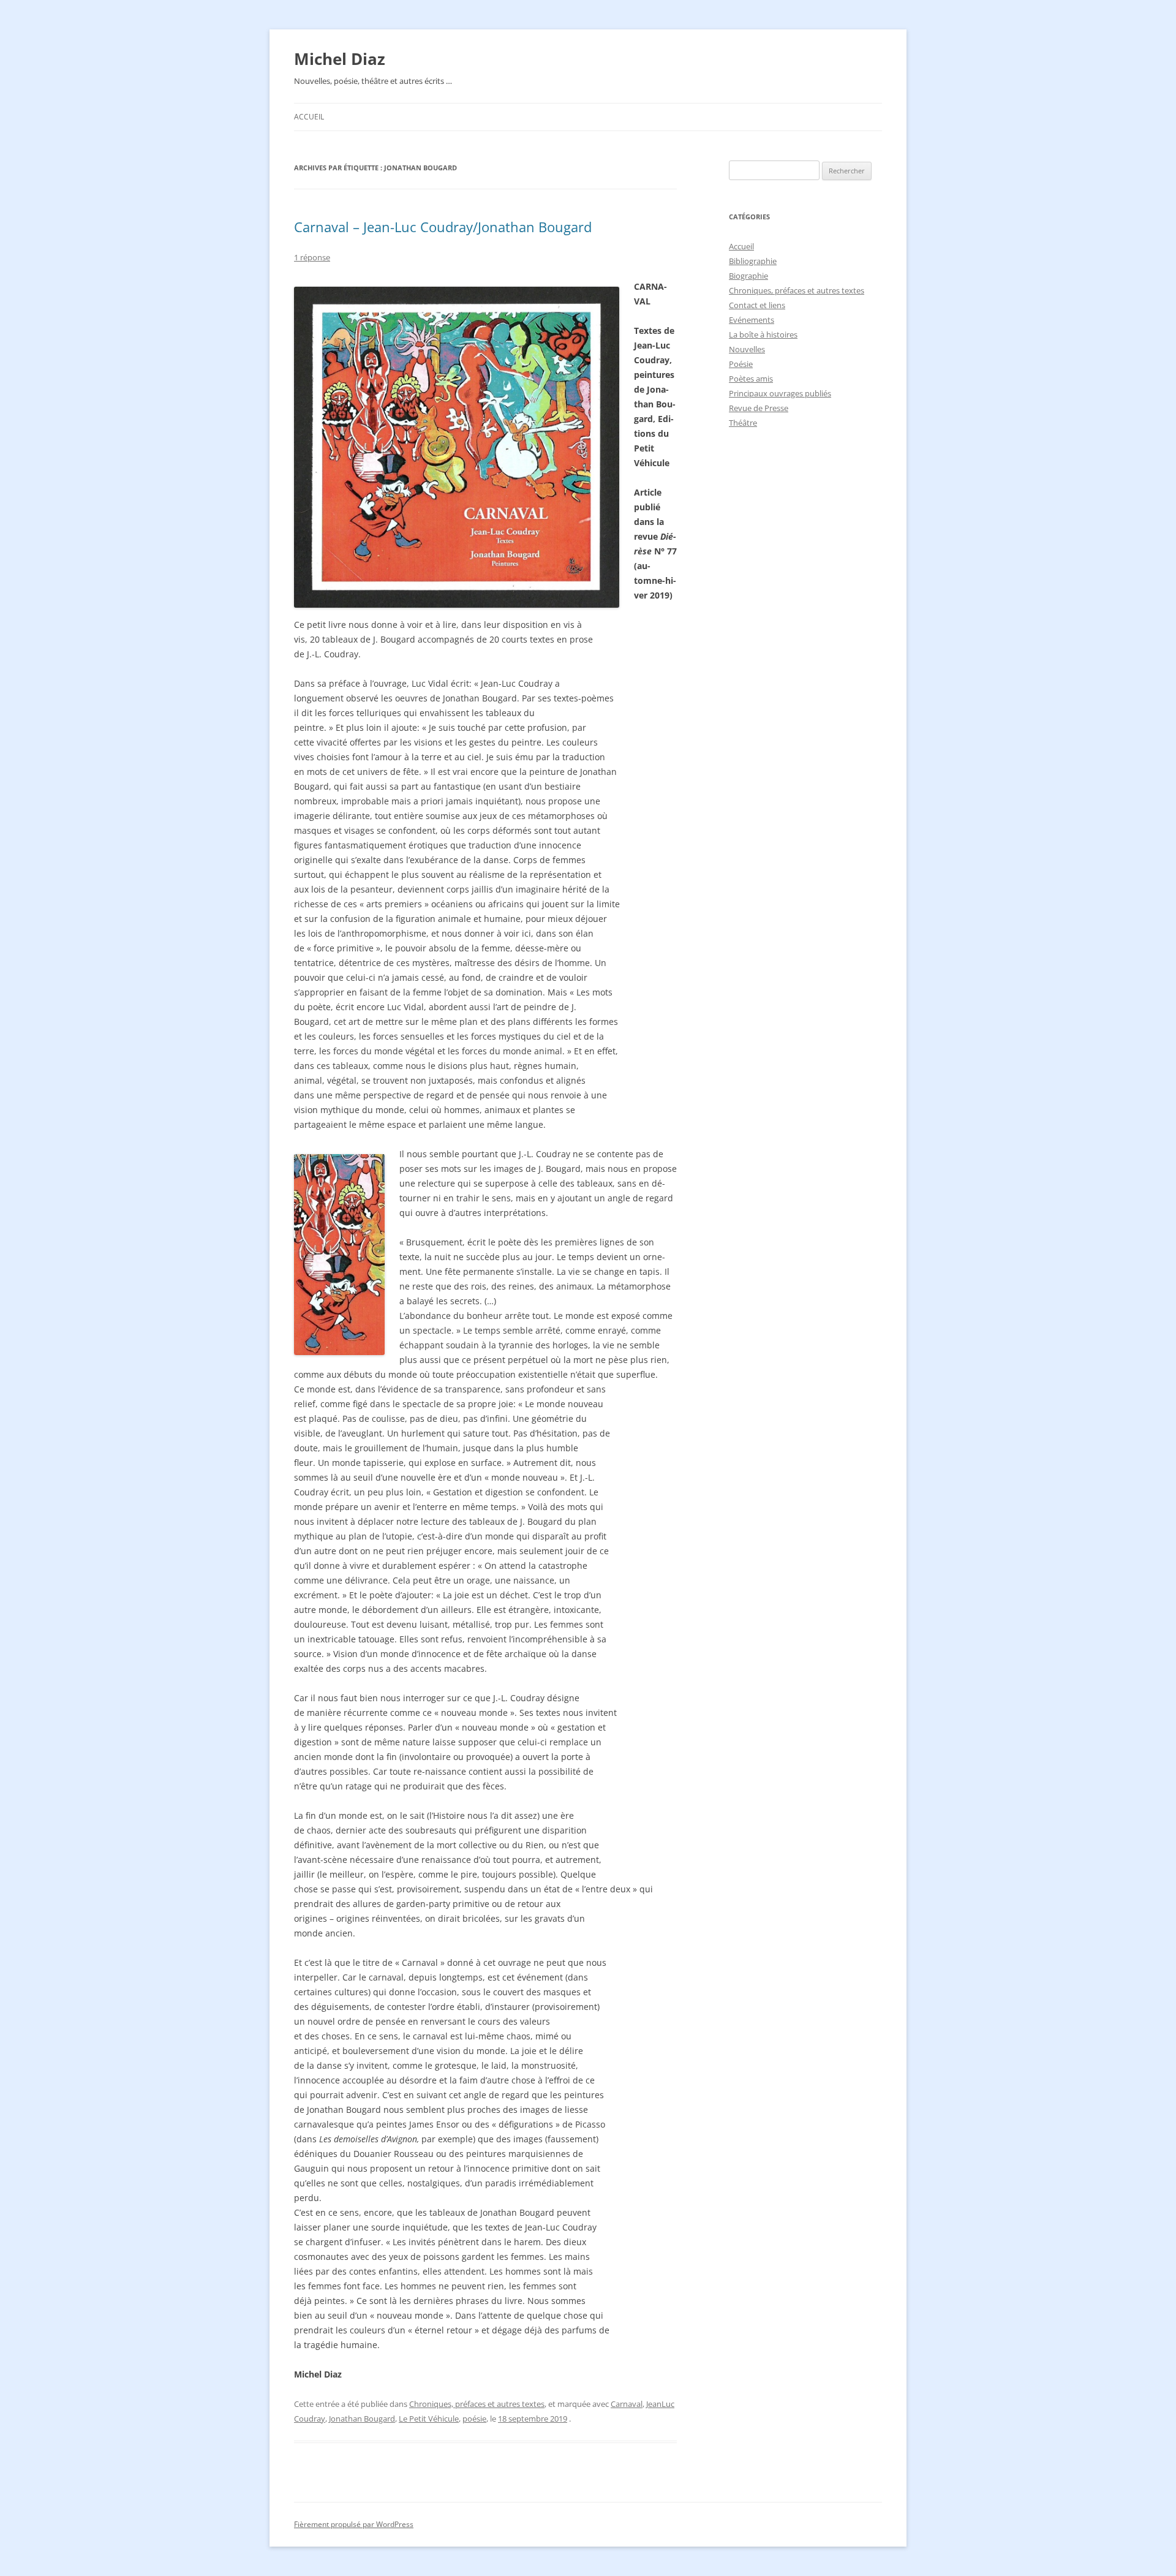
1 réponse (312, 257)
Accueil (309, 117)
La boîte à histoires (763, 334)
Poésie (741, 364)
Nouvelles (747, 349)
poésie (474, 2419)
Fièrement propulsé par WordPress (354, 2524)
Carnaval (627, 2404)
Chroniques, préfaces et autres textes (477, 2404)
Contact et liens (757, 305)
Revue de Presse (759, 408)
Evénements (752, 320)
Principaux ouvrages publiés (780, 393)
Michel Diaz (340, 59)
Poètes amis (751, 379)
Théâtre (743, 423)
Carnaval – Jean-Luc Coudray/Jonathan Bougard (443, 227)
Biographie (748, 276)
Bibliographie (753, 261)
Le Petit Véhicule (429, 2419)
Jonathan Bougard (362, 2419)
